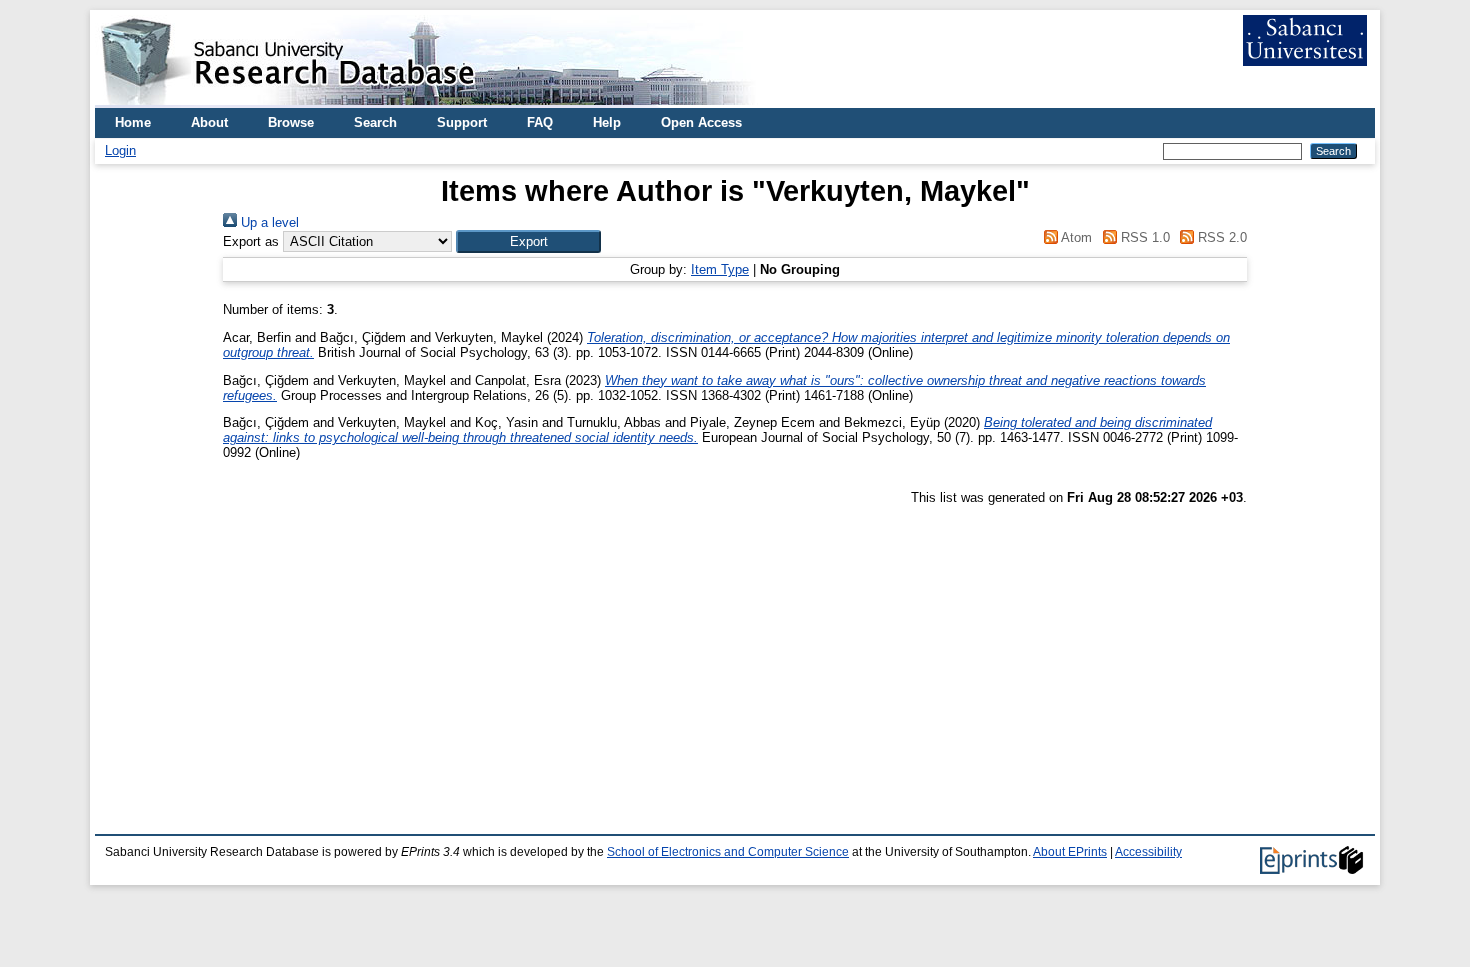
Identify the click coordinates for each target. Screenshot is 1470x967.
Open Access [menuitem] (701, 122)
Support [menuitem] (462, 122)
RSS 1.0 (1143, 237)
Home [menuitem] (133, 122)
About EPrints (1070, 852)
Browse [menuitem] (291, 122)
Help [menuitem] (607, 122)
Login (120, 150)
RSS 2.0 (1220, 237)
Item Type (720, 269)
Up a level (268, 222)
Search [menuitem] (375, 122)
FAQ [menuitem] (540, 122)
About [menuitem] (209, 122)
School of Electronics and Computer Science (728, 852)
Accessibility (1148, 852)
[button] (528, 241)
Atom (1075, 237)
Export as (251, 241)
